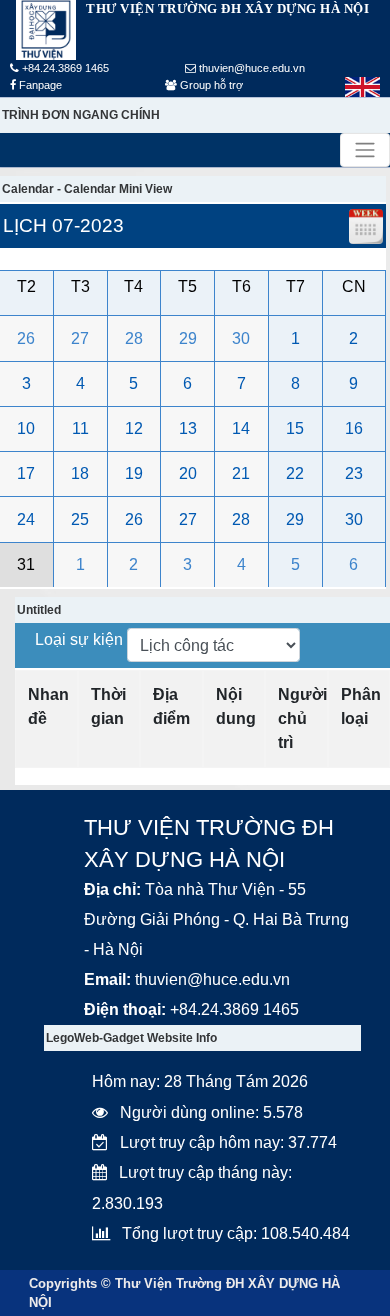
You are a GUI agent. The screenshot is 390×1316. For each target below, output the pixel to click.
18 (80, 473)
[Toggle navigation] (365, 150)
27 (80, 338)
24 (26, 519)
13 (188, 428)
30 (241, 338)
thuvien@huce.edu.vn (250, 68)
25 (80, 519)
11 (80, 428)
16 (354, 428)
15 (295, 428)
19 (134, 473)
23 (354, 473)
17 (26, 473)
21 (241, 473)
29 (188, 338)
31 (26, 564)
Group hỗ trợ (210, 85)
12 (134, 428)
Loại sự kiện (81, 639)
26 (26, 338)
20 (188, 473)
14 (241, 428)
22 (295, 473)
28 (134, 338)
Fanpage (39, 85)
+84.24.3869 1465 (64, 68)
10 (26, 428)
